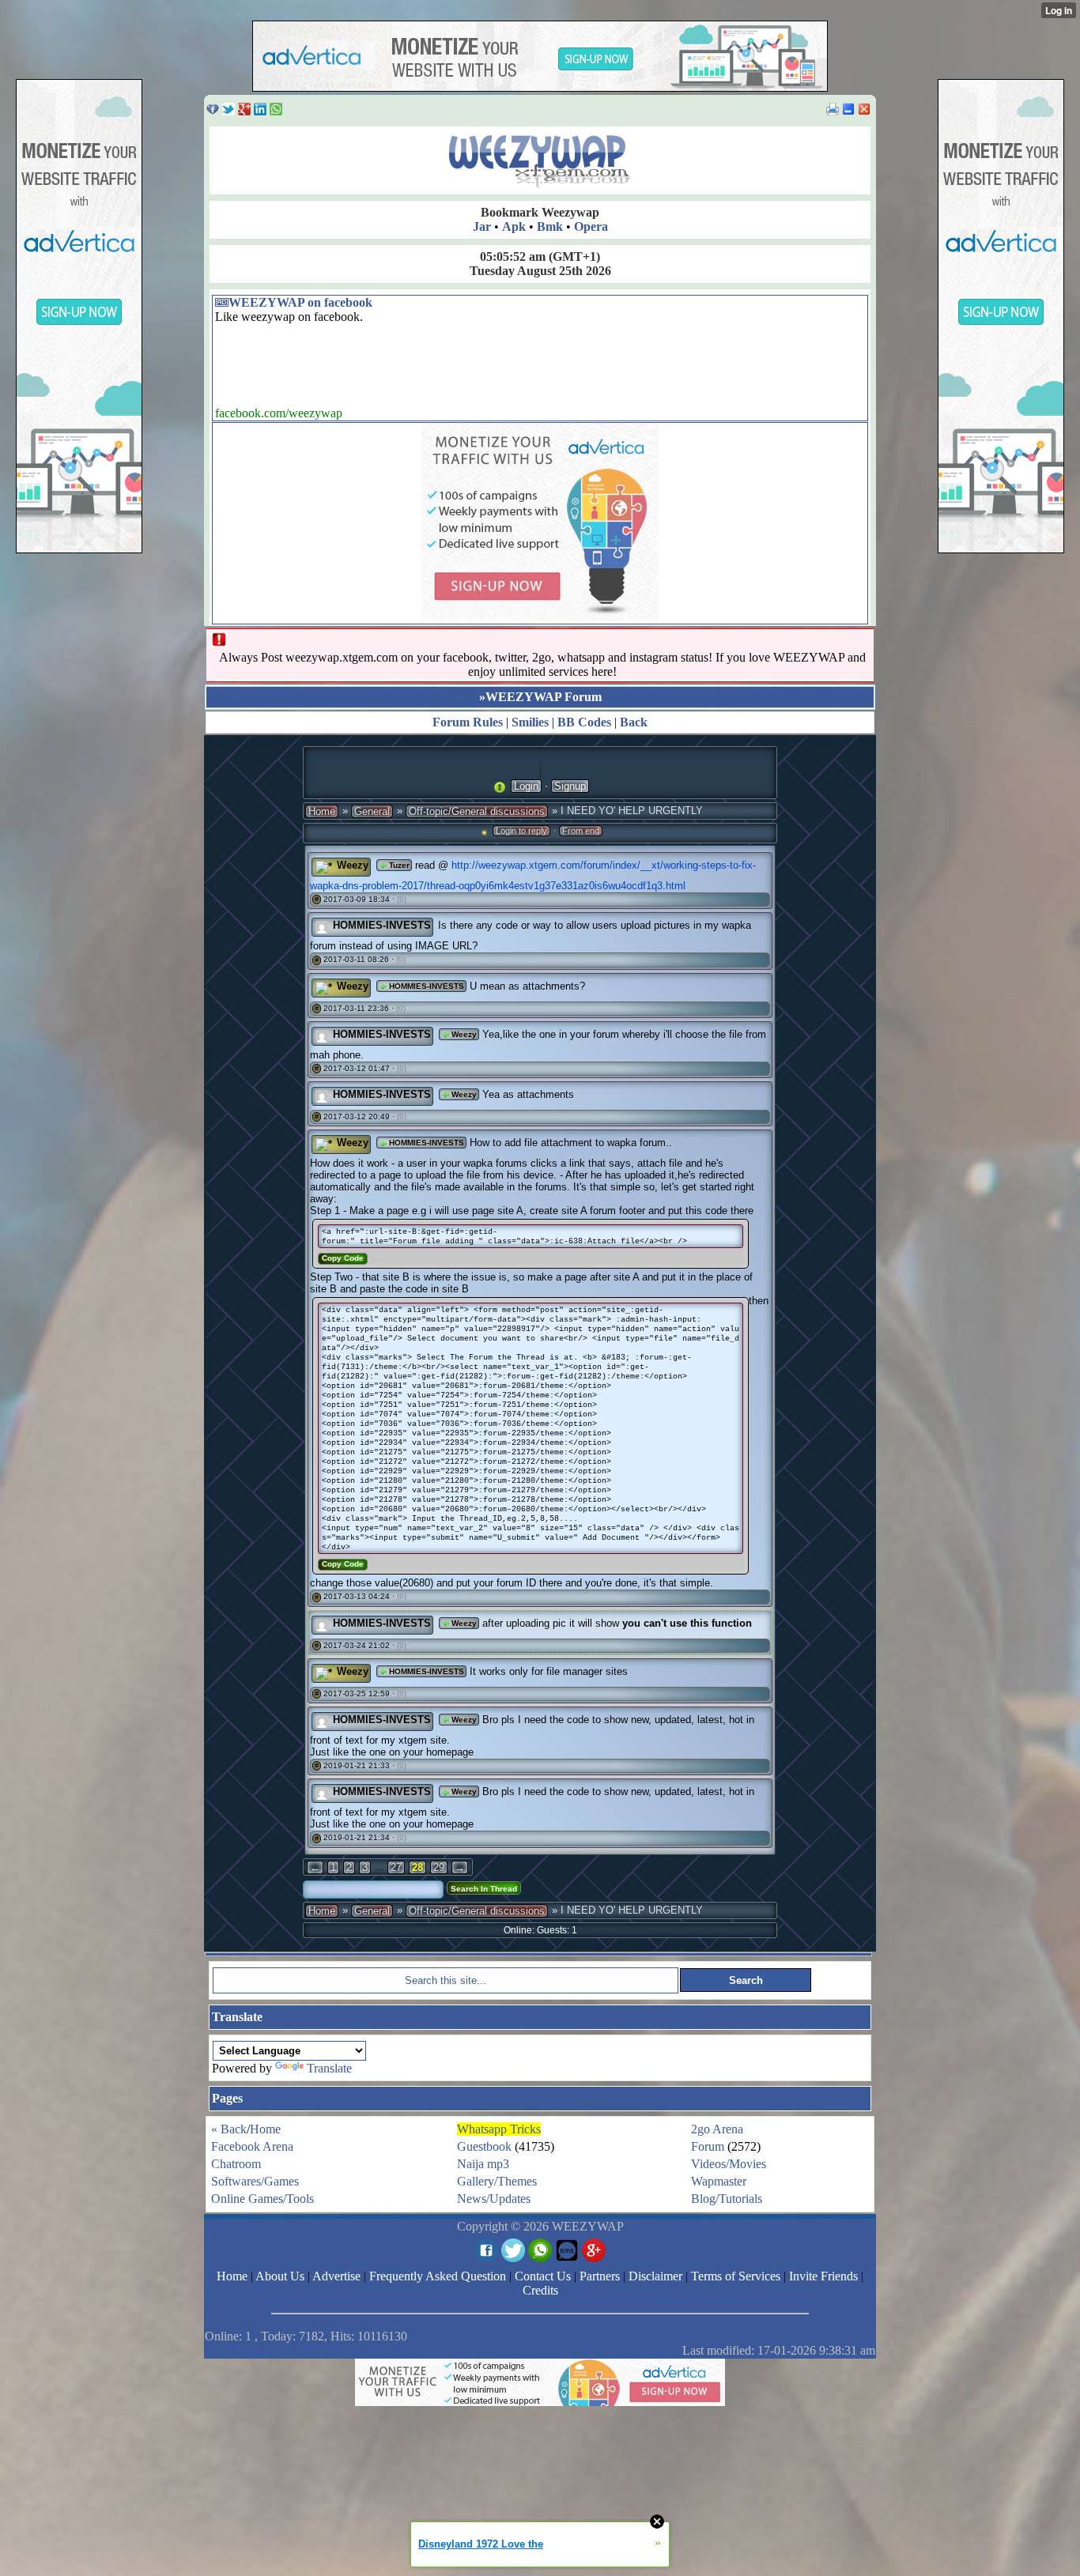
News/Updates (494, 2199)
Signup (570, 786)
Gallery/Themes (497, 2181)
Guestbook (484, 2146)
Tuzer (398, 865)
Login (526, 786)
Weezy (353, 865)
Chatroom (236, 2164)
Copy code (343, 1258)
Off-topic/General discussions (477, 811)
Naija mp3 (483, 2164)
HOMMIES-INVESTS (382, 925)
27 (396, 1867)
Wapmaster (719, 2181)
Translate (329, 2068)
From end (581, 831)
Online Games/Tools (262, 2199)
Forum (708, 2146)
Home (322, 811)
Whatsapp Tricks (499, 2129)
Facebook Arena (252, 2146)
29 (439, 1867)
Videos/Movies (729, 2164)
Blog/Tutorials (727, 2199)
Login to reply (521, 831)
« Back (229, 2129)
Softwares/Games (255, 2181)
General (372, 811)
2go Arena (717, 2129)
